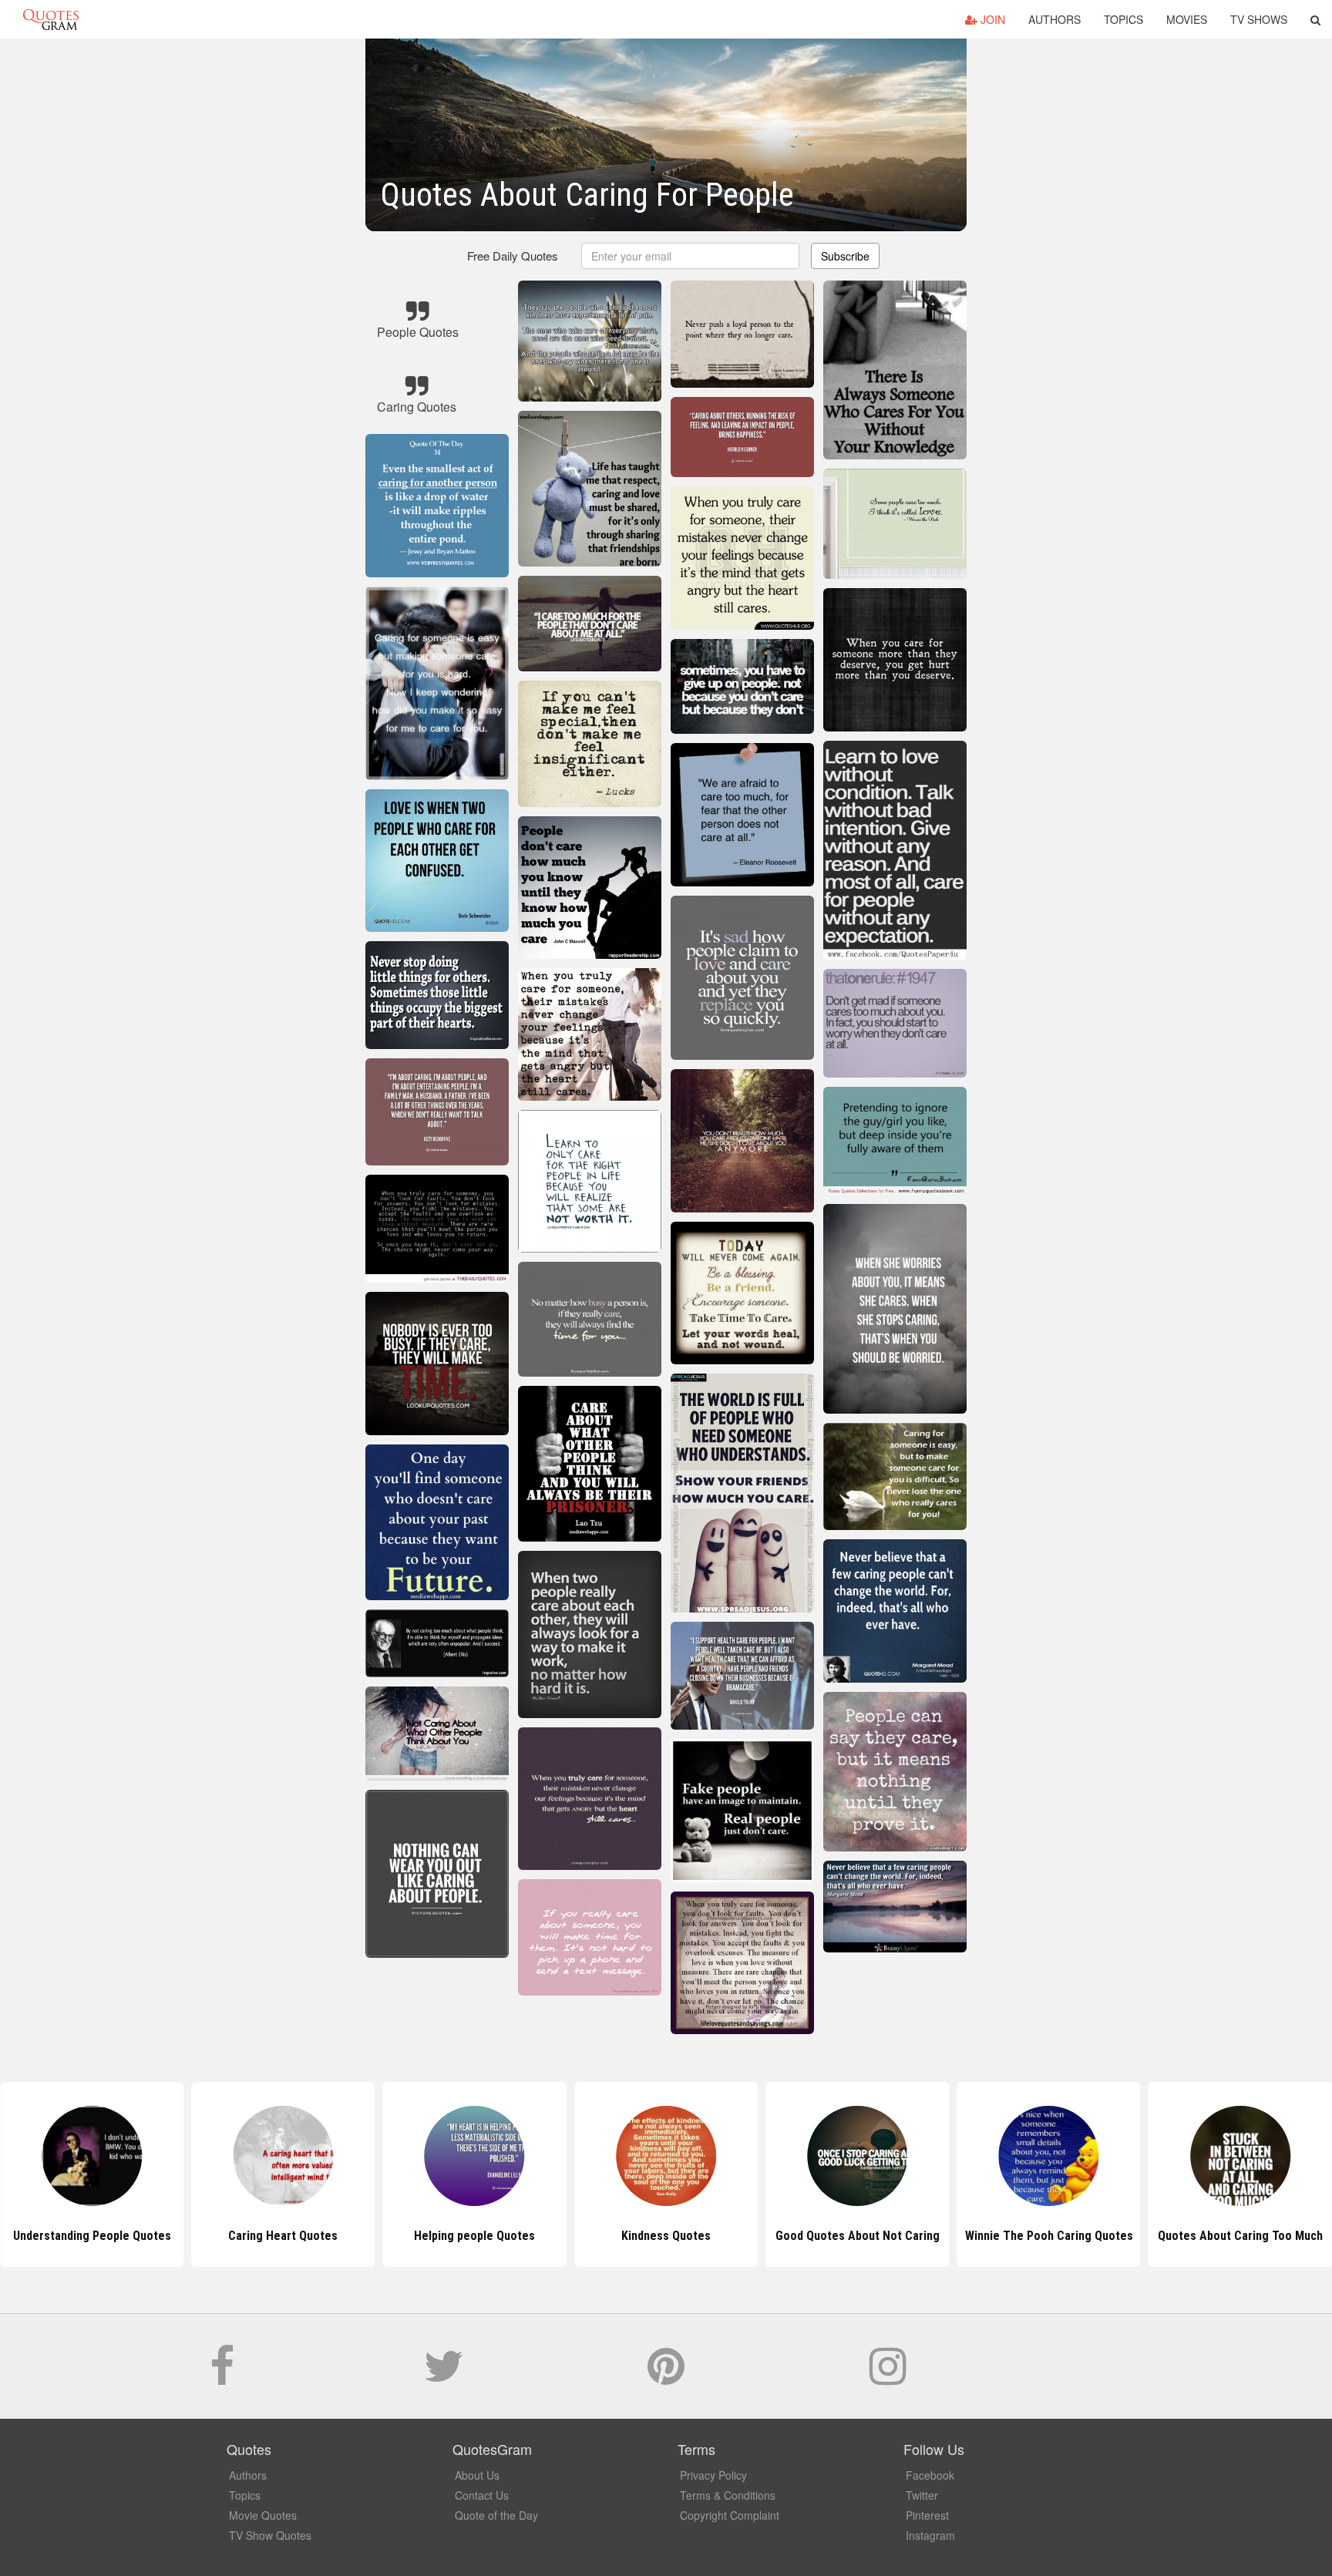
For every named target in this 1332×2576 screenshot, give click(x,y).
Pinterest (927, 2515)
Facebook (930, 2475)
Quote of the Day (496, 2515)
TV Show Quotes (270, 2535)
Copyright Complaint (730, 2515)
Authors (1054, 19)
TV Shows (1259, 19)
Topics (1123, 19)
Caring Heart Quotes (283, 2236)
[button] (1315, 19)
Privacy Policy (713, 2475)
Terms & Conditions (728, 2495)
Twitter (922, 2495)
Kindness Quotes (666, 2236)
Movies (1187, 19)
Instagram (930, 2535)
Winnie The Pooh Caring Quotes (1049, 2236)
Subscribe (845, 256)
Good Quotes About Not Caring (858, 2236)
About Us (477, 2475)
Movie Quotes (263, 2515)
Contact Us (482, 2495)
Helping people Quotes (474, 2236)
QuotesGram (51, 19)
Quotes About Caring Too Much (1240, 2236)
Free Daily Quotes (513, 256)
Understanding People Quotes (92, 2236)
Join (991, 19)
